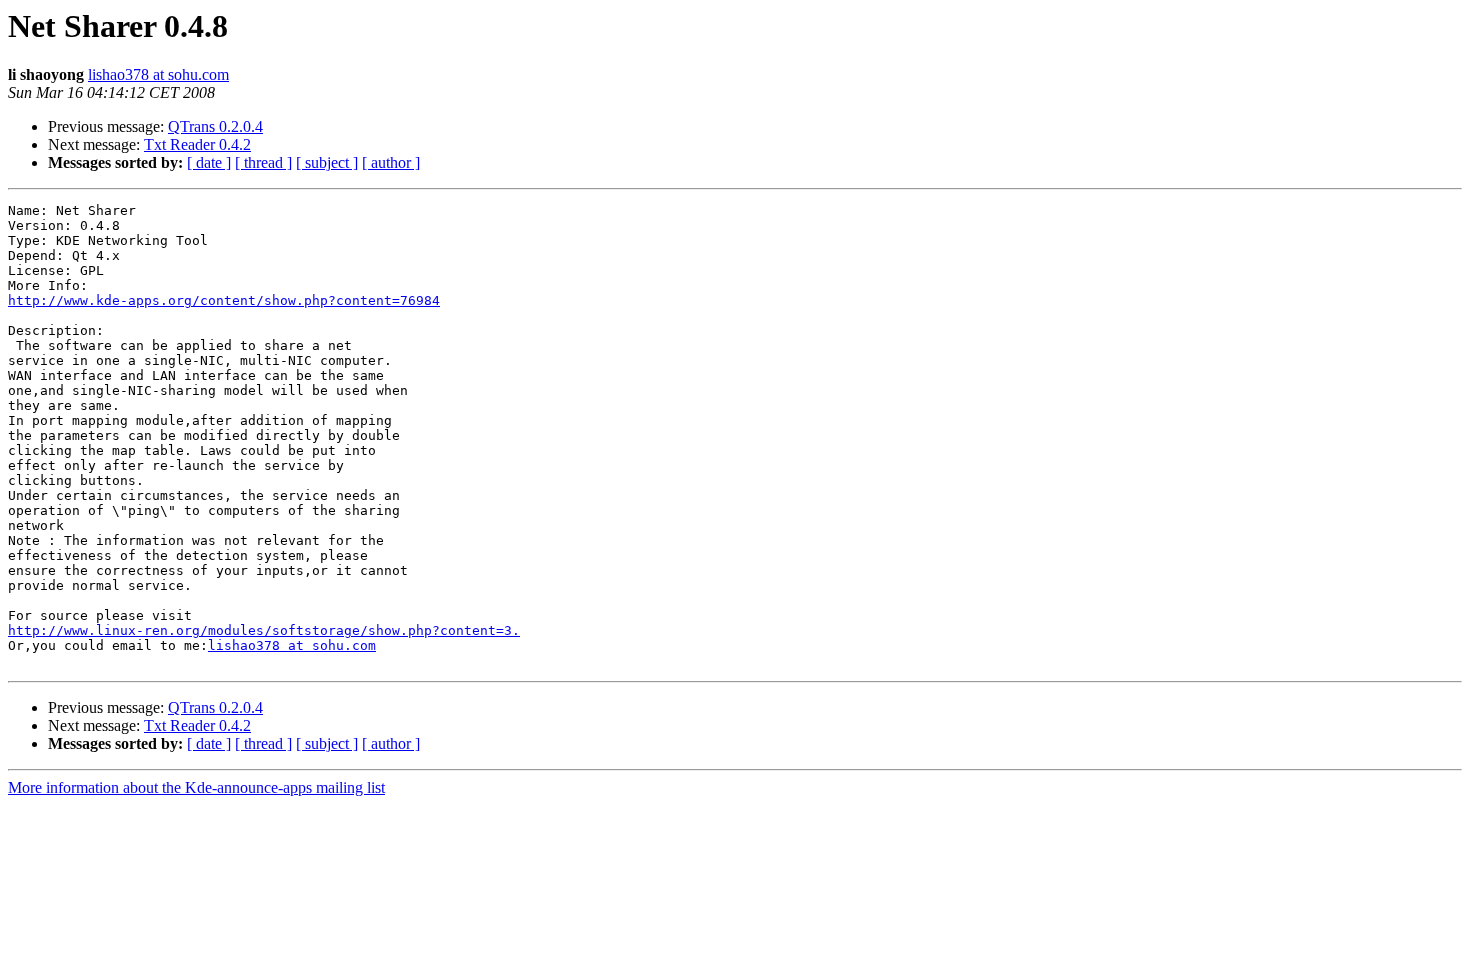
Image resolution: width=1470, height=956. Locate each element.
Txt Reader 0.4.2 (197, 144)
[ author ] (391, 162)
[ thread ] (263, 162)
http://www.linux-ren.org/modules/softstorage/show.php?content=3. (264, 630)
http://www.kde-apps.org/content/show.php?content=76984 (224, 300)
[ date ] (209, 162)
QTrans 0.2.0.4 (215, 126)
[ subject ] (327, 162)
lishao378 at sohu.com (158, 74)
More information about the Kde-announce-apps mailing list (196, 787)
